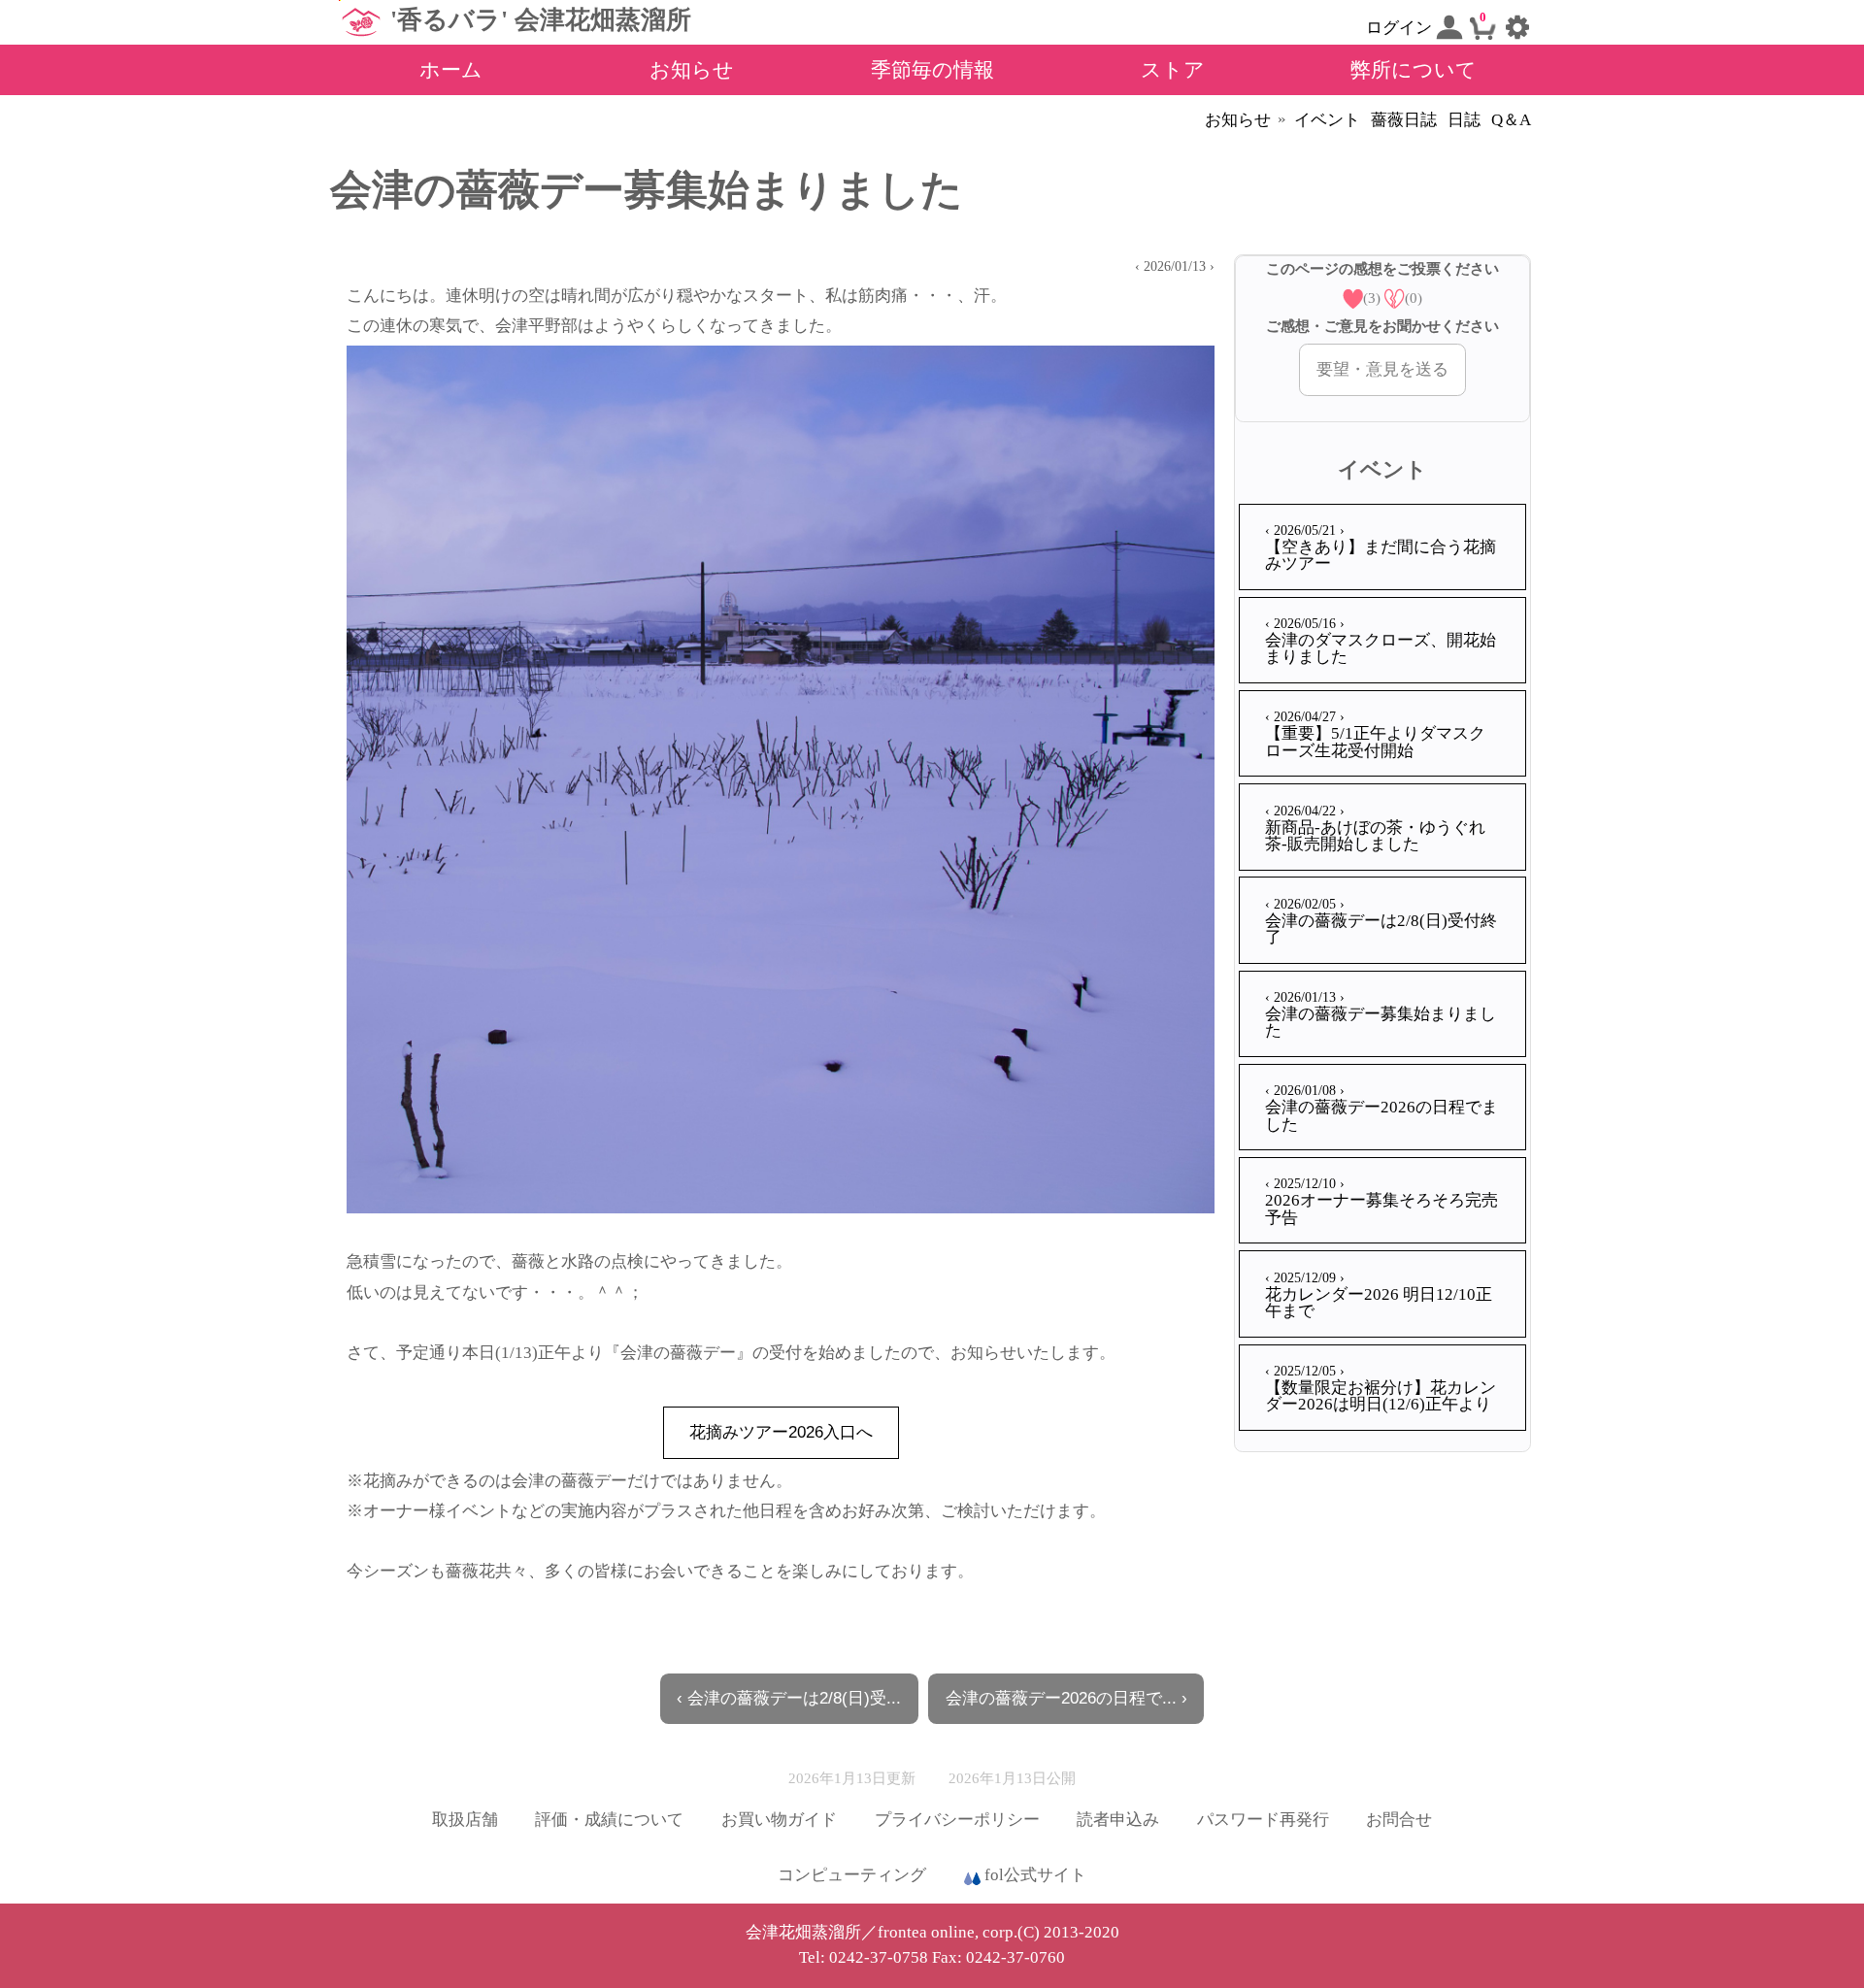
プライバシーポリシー (957, 1820)
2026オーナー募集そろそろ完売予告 (1381, 1201)
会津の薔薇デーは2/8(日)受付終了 (1381, 921)
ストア (1173, 69)
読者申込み (1118, 1820)
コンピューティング (852, 1875)
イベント (1327, 120)
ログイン (1401, 28)
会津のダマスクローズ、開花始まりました (1381, 641)
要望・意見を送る (1382, 369)
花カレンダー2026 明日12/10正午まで (1379, 1295)
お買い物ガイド (779, 1820)
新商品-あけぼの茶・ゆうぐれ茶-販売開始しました (1375, 828)
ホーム (451, 69)
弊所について (1414, 69)
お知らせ (692, 69)
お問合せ (1399, 1820)
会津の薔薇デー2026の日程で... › (1066, 1698)
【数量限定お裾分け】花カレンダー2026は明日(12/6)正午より (1381, 1388)
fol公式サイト (1033, 1875)
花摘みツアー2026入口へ (781, 1432)
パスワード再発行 (1263, 1820)
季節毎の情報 (932, 69)
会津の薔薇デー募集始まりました (1381, 1014)
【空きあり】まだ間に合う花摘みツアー (1381, 547)
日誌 (1464, 120)
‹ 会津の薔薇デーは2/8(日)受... (789, 1698)
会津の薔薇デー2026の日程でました (1381, 1108)
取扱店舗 (465, 1820)
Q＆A (1511, 120)
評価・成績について (609, 1820)
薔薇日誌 (1404, 120)
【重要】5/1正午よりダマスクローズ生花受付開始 (1375, 734)
